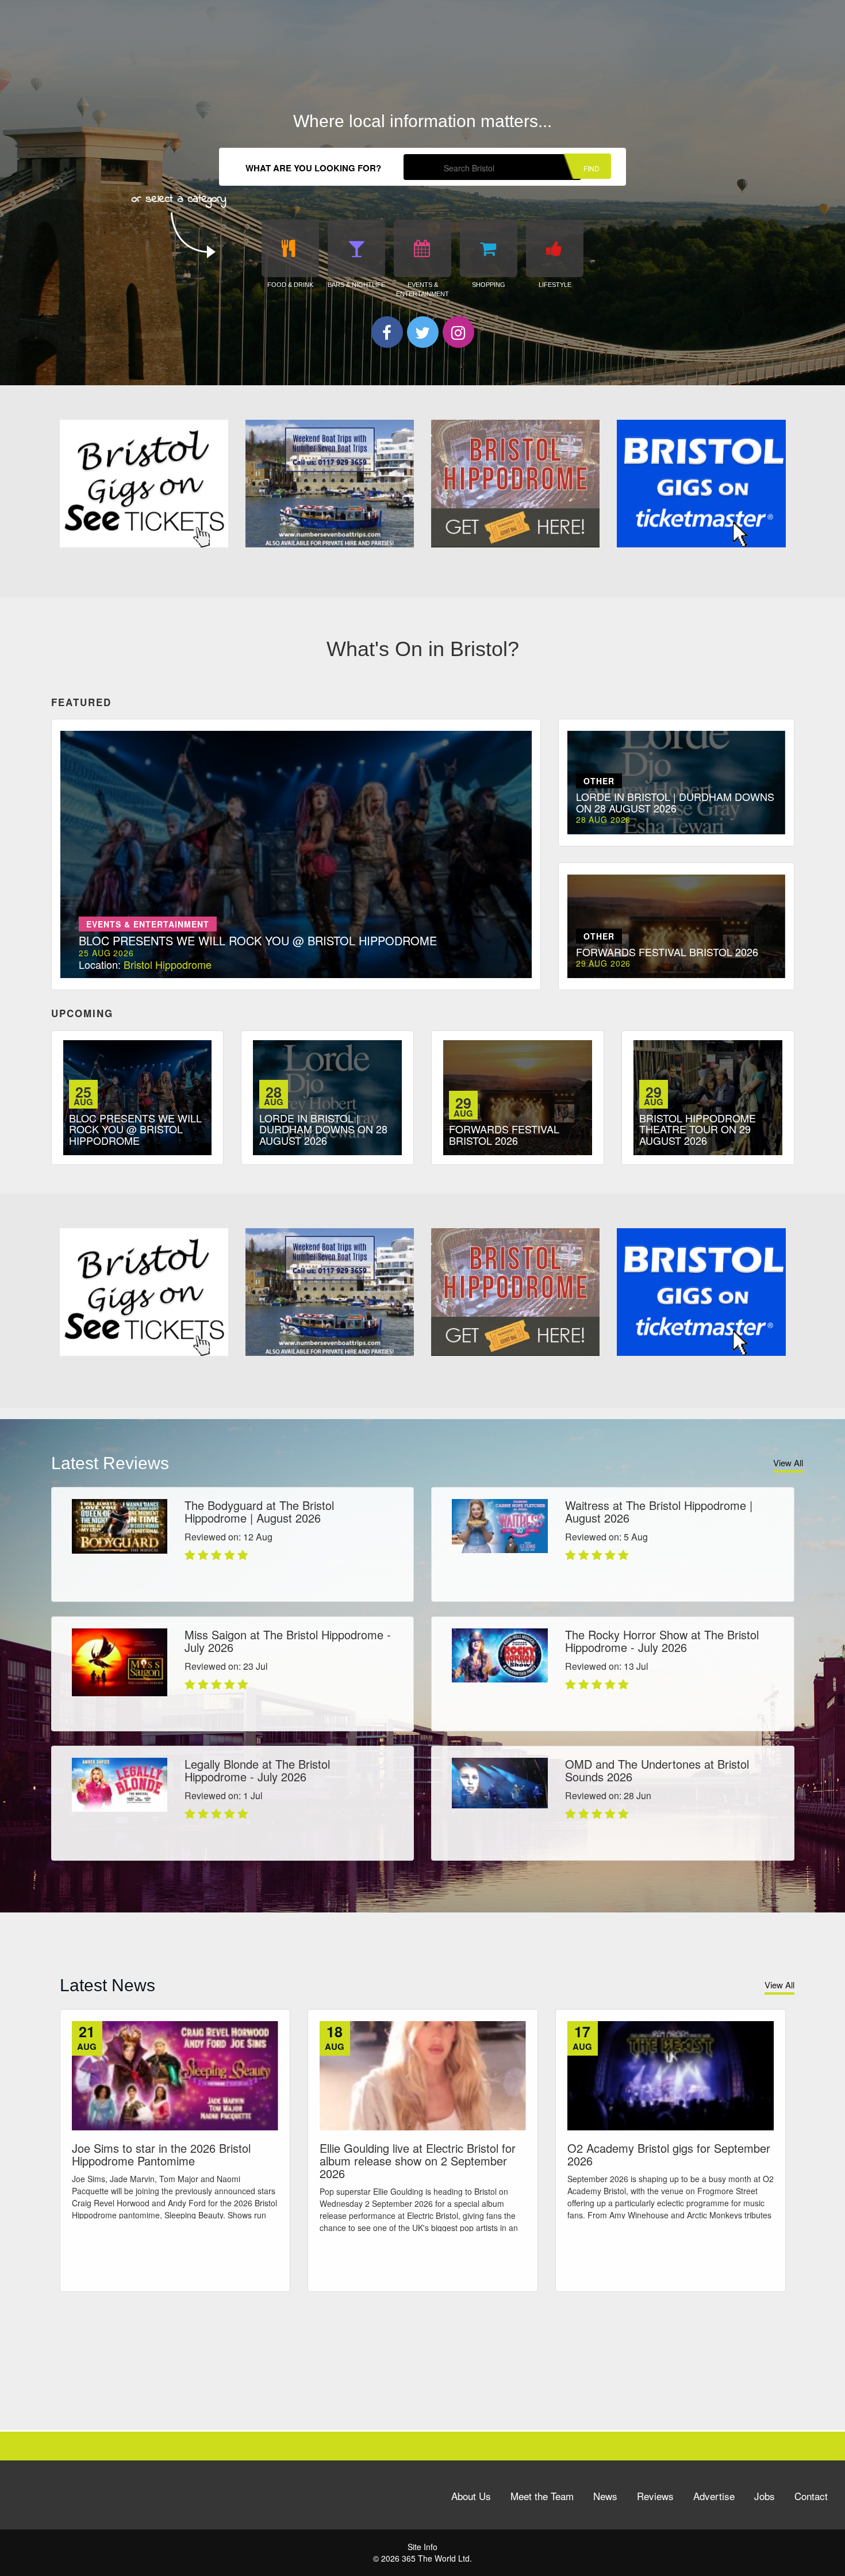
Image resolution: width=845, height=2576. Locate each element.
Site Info (422, 2547)
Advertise (714, 2496)
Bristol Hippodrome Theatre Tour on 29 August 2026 (698, 1129)
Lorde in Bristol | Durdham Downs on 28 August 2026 (323, 1129)
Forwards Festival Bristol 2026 (504, 1134)
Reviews (655, 2496)
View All (788, 1463)
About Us (471, 2496)
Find (591, 168)
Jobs (765, 2496)
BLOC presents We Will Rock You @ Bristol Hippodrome (135, 1129)
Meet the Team (542, 2496)
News (605, 2496)
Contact (811, 2496)
